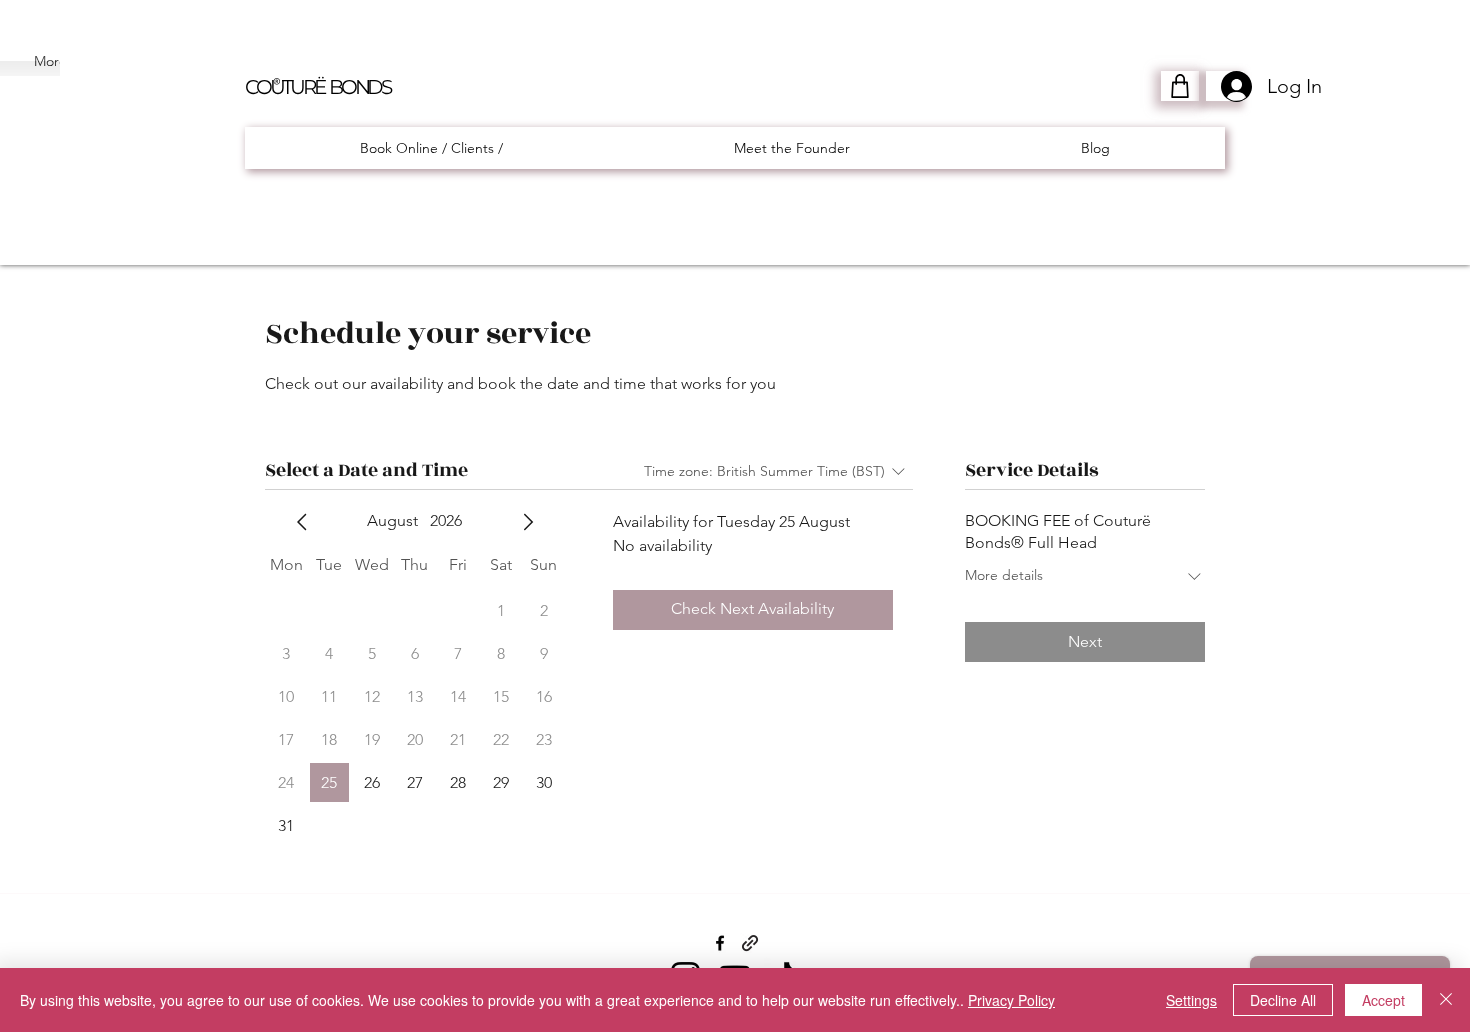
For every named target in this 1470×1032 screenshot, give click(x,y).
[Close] (1446, 1000)
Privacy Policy (1011, 1000)
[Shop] (1180, 86)
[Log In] (1225, 86)
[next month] (528, 522)
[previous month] (302, 522)
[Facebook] (720, 943)
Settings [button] (1191, 1000)
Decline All (1283, 1000)
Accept (1383, 1000)
